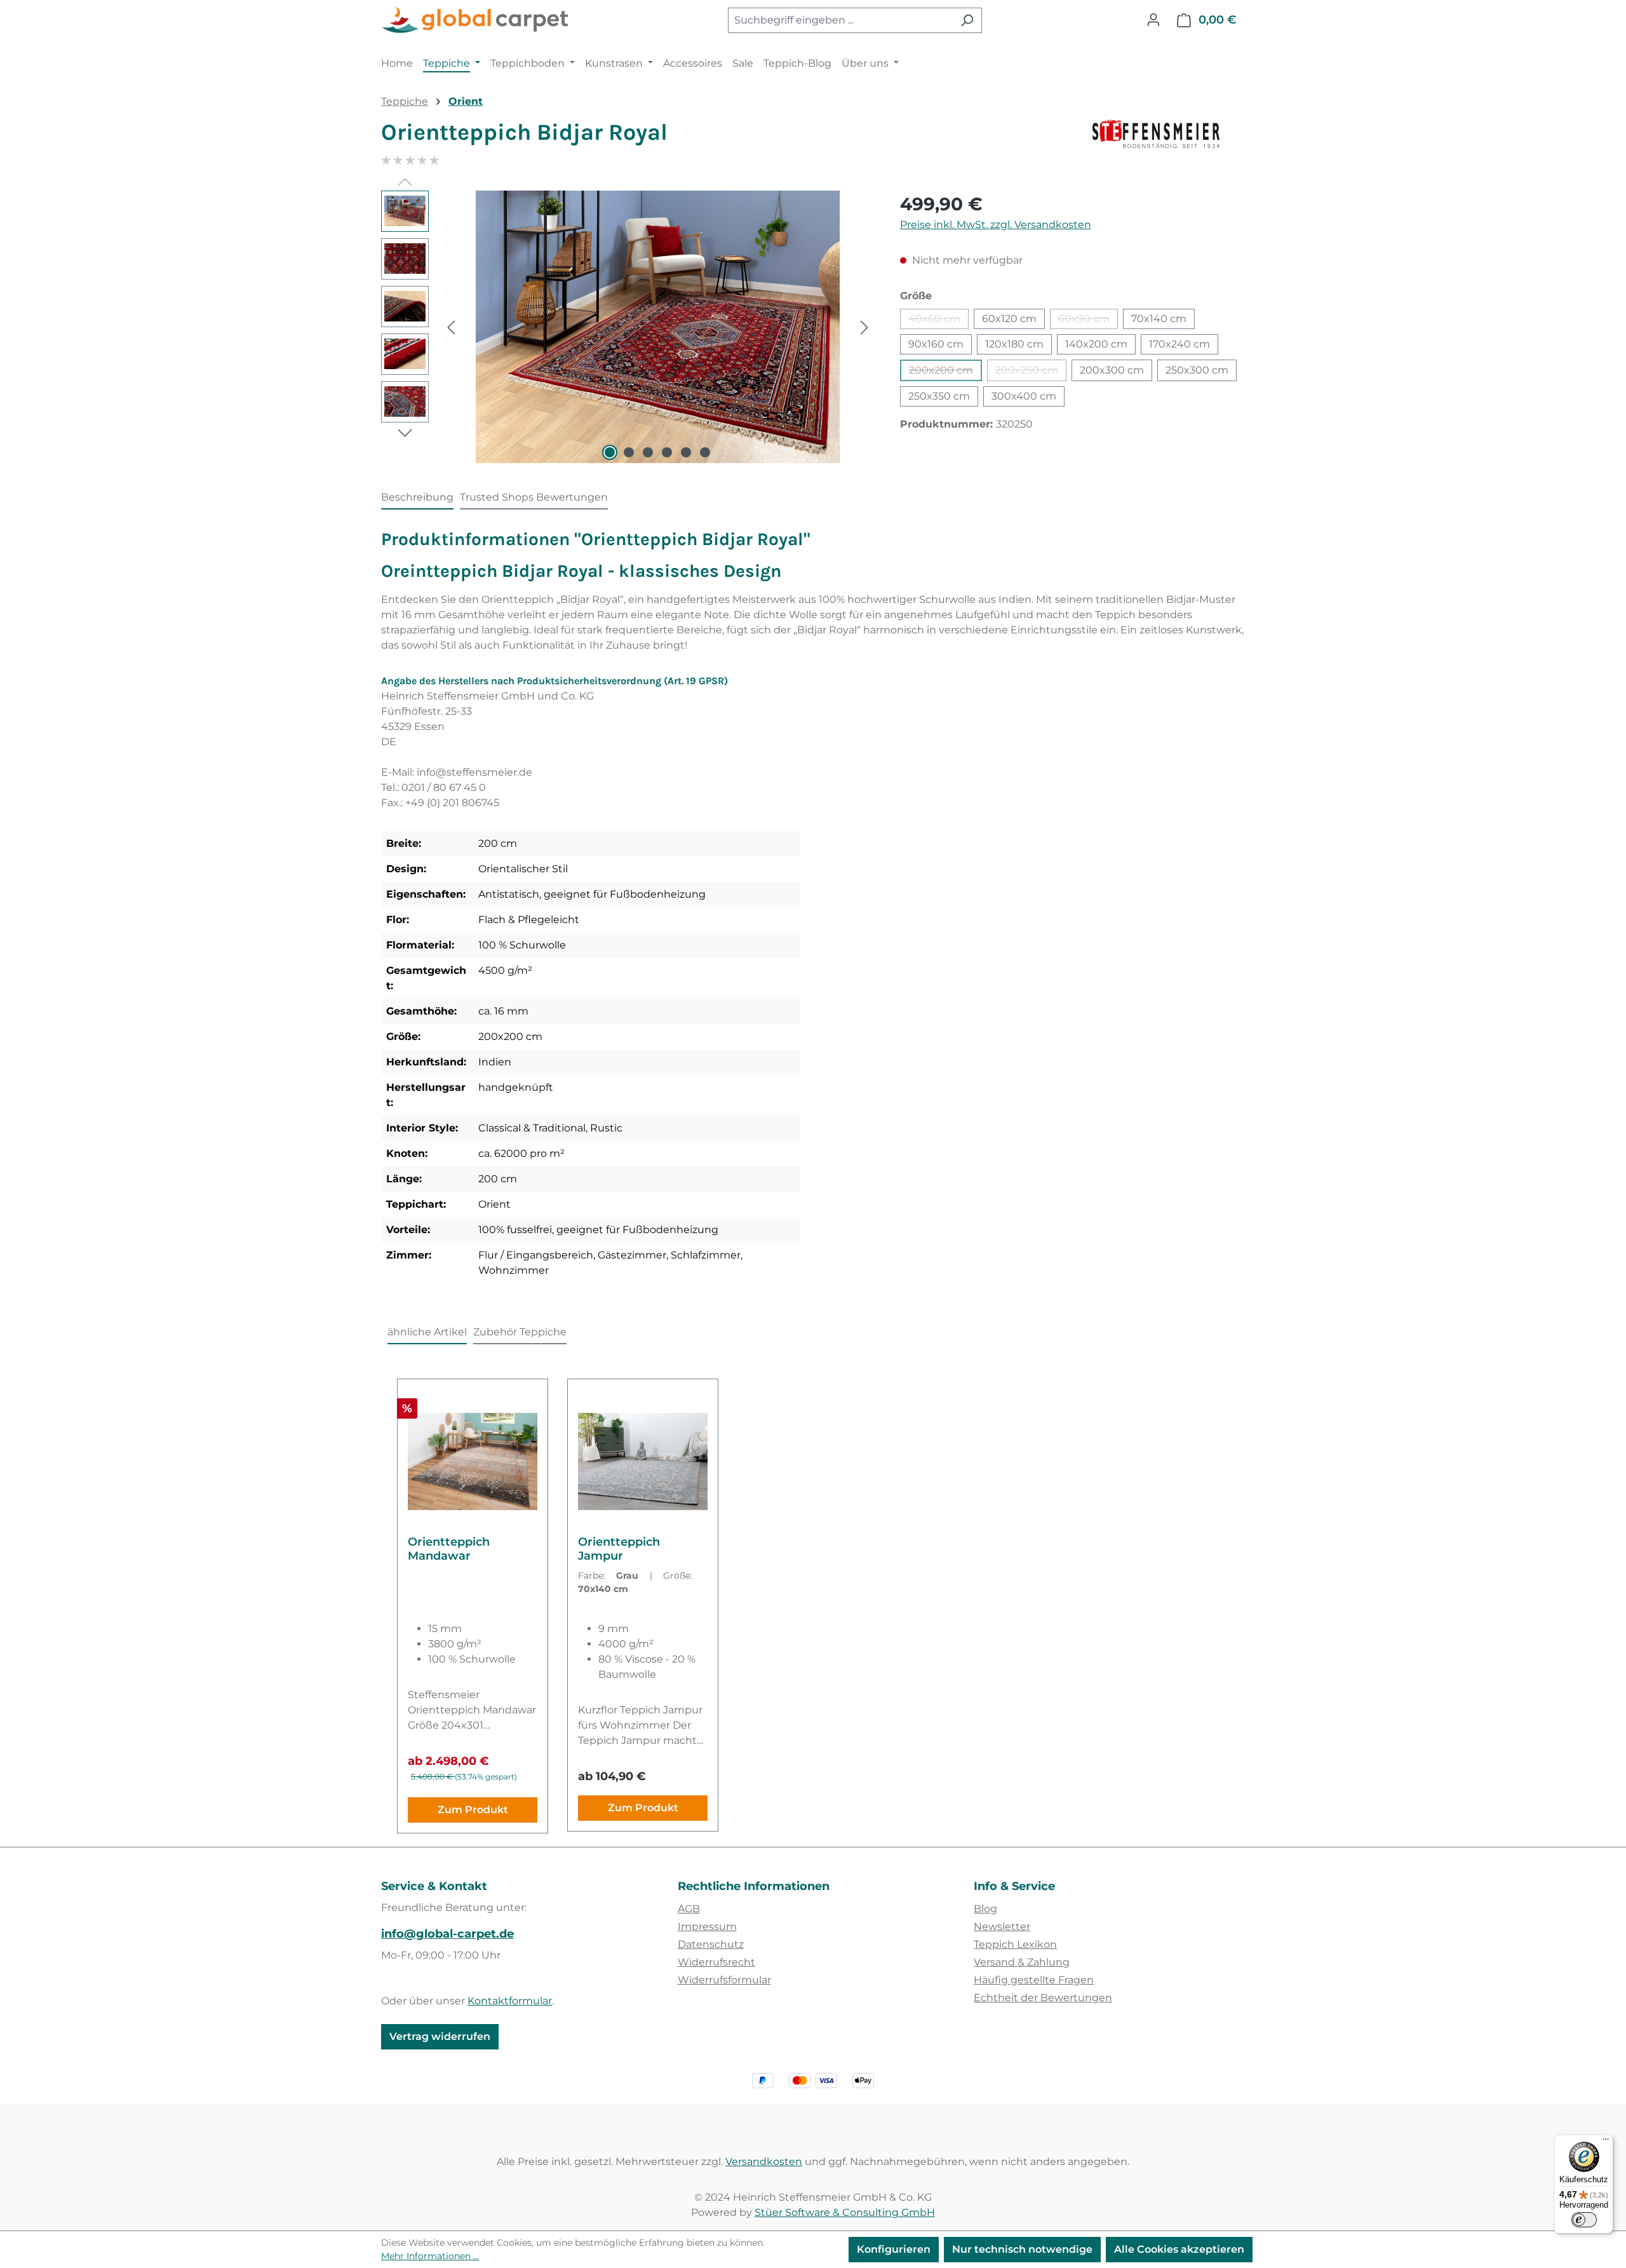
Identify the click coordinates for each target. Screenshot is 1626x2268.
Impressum (707, 1927)
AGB (689, 1909)
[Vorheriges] (451, 327)
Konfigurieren (894, 2249)
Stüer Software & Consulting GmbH (845, 2212)
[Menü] (1606, 2142)
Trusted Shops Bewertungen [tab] (534, 497)
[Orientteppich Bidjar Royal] (658, 327)
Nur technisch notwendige (1022, 2249)
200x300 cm (1112, 370)
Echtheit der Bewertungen (1043, 1998)
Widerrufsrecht (716, 1962)
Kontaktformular (510, 2001)
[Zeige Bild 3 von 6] (648, 452)
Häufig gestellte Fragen (1034, 1980)
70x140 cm (1159, 319)
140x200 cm (1096, 344)
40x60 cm (938, 321)
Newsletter (1002, 1927)
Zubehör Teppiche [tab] (520, 1332)
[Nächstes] (864, 327)
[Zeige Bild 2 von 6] (629, 452)
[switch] (1584, 2220)
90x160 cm (936, 344)
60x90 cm (1088, 321)
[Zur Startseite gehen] (476, 20)
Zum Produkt (473, 1810)
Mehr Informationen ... (430, 2256)
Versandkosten (764, 2162)
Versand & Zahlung (1022, 1962)
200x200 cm (945, 373)
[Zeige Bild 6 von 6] (705, 452)
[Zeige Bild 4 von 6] (667, 452)
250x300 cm (1197, 370)
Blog (985, 1909)
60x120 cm (1009, 319)
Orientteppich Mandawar (449, 1549)
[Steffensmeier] (1169, 137)
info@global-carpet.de (447, 1934)
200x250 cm (1031, 373)
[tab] (417, 498)
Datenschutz (711, 1944)
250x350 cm (939, 396)
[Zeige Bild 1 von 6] (610, 452)
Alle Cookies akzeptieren (1179, 2249)
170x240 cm (1179, 344)
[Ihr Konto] (1153, 20)
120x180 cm (1014, 344)
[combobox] (840, 20)
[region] (628, 327)
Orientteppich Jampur (619, 1549)
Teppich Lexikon (1015, 1944)
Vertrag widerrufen (440, 2036)
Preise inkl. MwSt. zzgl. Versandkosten (996, 225)
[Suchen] (967, 20)
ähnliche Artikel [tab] (427, 1332)
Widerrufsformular (724, 1980)
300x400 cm (1024, 396)
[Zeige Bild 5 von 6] (686, 452)
